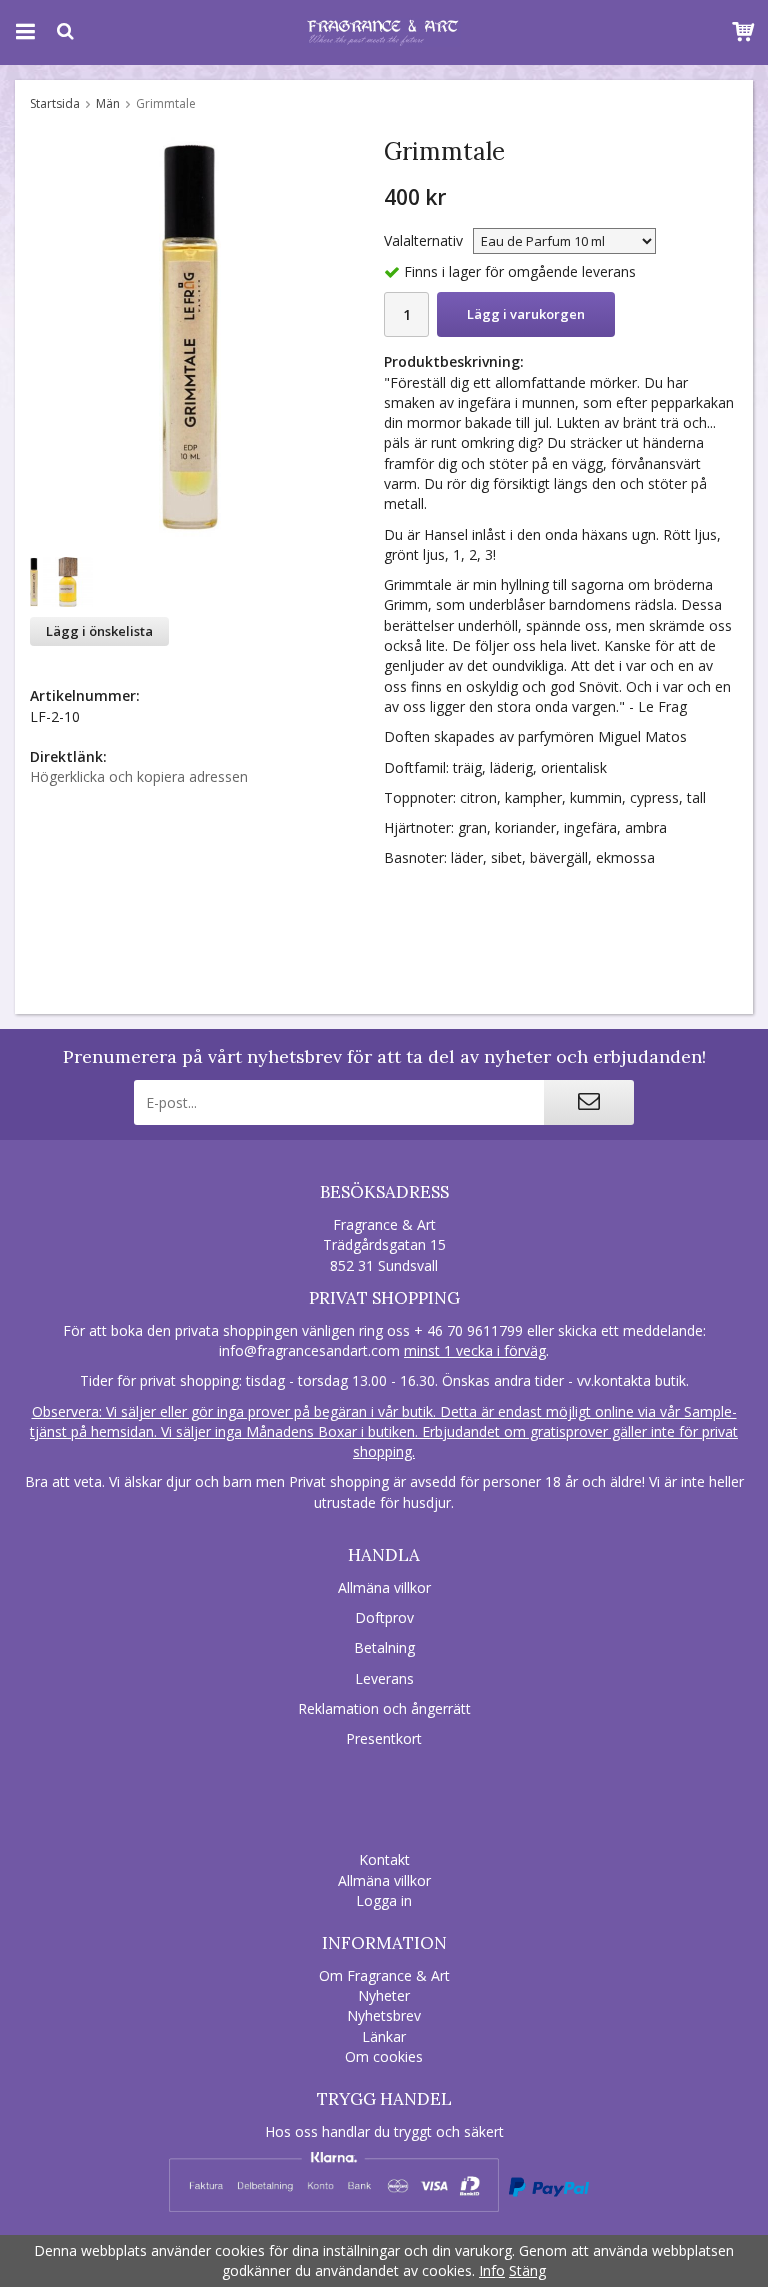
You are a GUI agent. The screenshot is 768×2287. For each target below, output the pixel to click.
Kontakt (384, 1859)
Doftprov (384, 1617)
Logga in (384, 1900)
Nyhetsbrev (384, 2015)
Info (492, 2270)
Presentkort (384, 1738)
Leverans (384, 1678)
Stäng (527, 2270)
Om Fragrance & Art (384, 1975)
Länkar (384, 2036)
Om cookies (384, 2056)
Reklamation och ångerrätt (384, 1708)
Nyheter (384, 1995)
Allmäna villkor (384, 1587)
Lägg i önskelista (99, 631)
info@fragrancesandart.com (309, 1350)
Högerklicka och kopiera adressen (139, 776)
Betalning (384, 1647)
